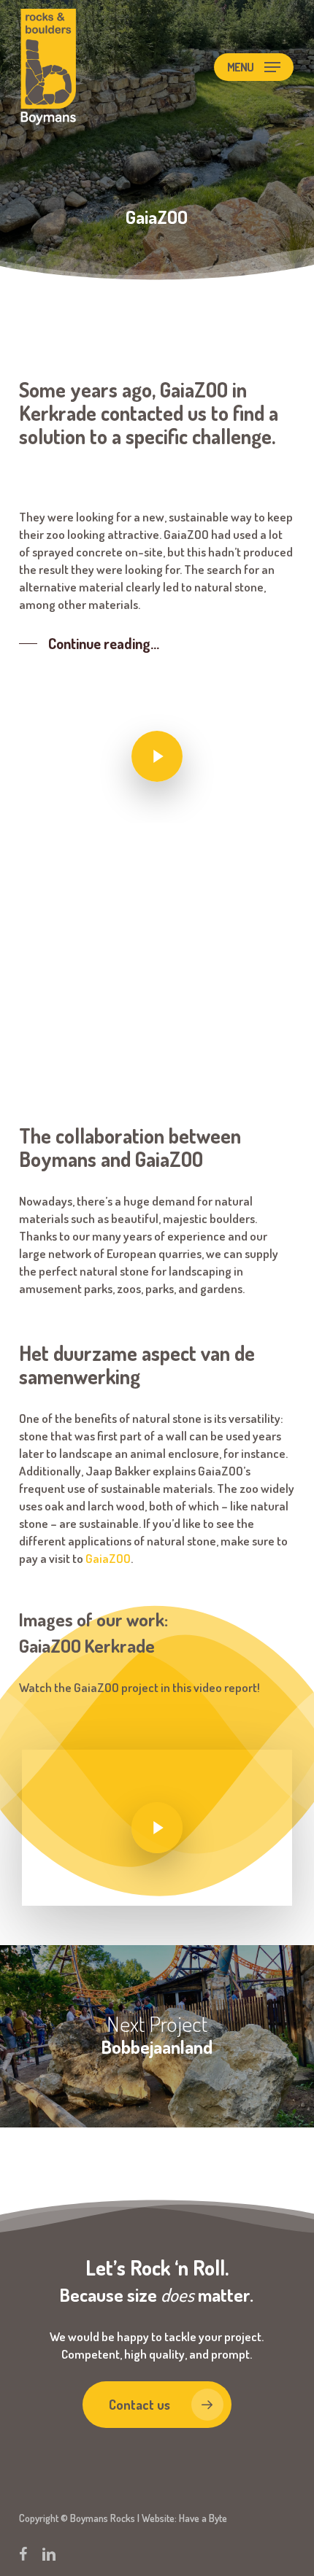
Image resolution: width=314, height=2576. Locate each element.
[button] (254, 67)
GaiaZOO (108, 1558)
